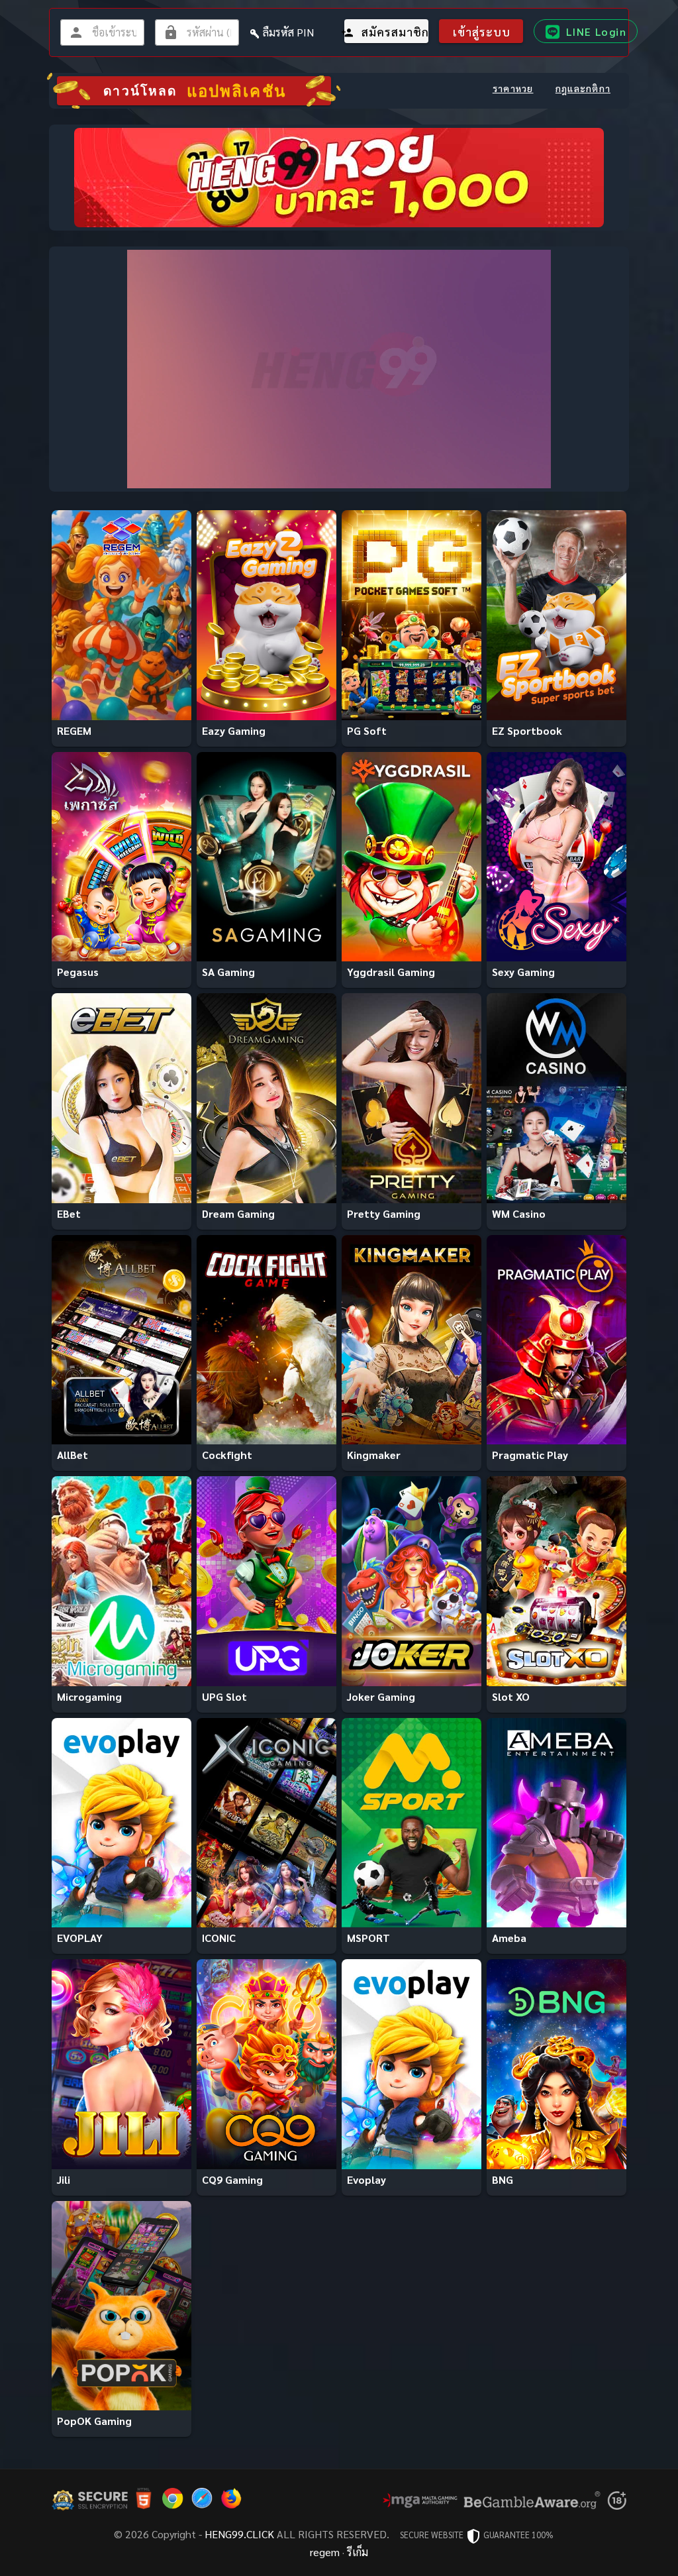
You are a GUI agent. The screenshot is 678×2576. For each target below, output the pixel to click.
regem (325, 2552)
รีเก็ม (358, 2552)
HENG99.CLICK (239, 2534)
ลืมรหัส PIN (288, 32)
